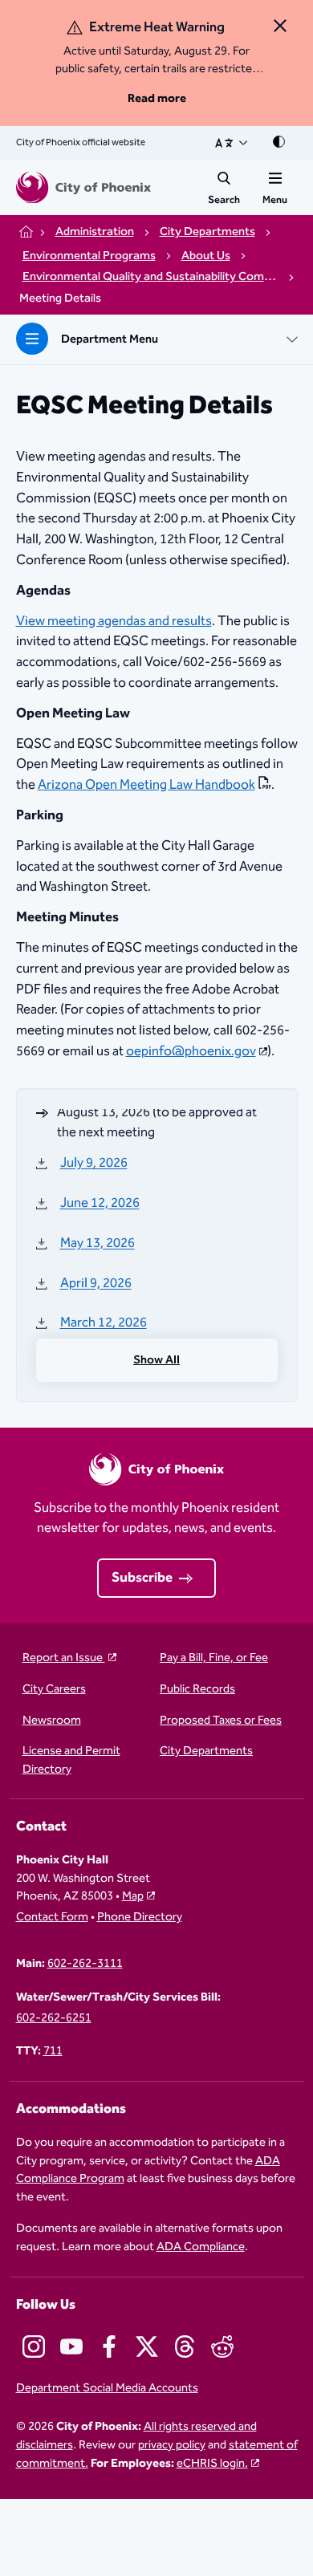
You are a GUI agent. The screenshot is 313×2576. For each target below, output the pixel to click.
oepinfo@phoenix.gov (191, 1051)
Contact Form (52, 1918)
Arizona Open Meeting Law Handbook (146, 786)
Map (133, 1896)
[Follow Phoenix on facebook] (109, 2346)
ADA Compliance (201, 2247)
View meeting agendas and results (114, 621)
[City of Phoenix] (83, 188)
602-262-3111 (85, 1964)
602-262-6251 (54, 2019)
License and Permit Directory (71, 1761)
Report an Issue (64, 1658)
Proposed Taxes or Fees (221, 1721)
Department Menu (110, 339)
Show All (156, 1360)
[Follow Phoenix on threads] (185, 2346)
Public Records (197, 1690)
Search (224, 200)
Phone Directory (140, 1918)
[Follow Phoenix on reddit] (222, 2346)
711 (53, 2052)
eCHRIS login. (212, 2463)
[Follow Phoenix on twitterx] (147, 2346)
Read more (157, 98)
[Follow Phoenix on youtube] (71, 2346)
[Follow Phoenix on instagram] (34, 2346)
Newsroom (52, 1721)
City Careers (54, 1690)
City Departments (206, 1751)
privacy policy (172, 2445)
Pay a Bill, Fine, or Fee (214, 1658)
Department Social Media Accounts (107, 2389)
